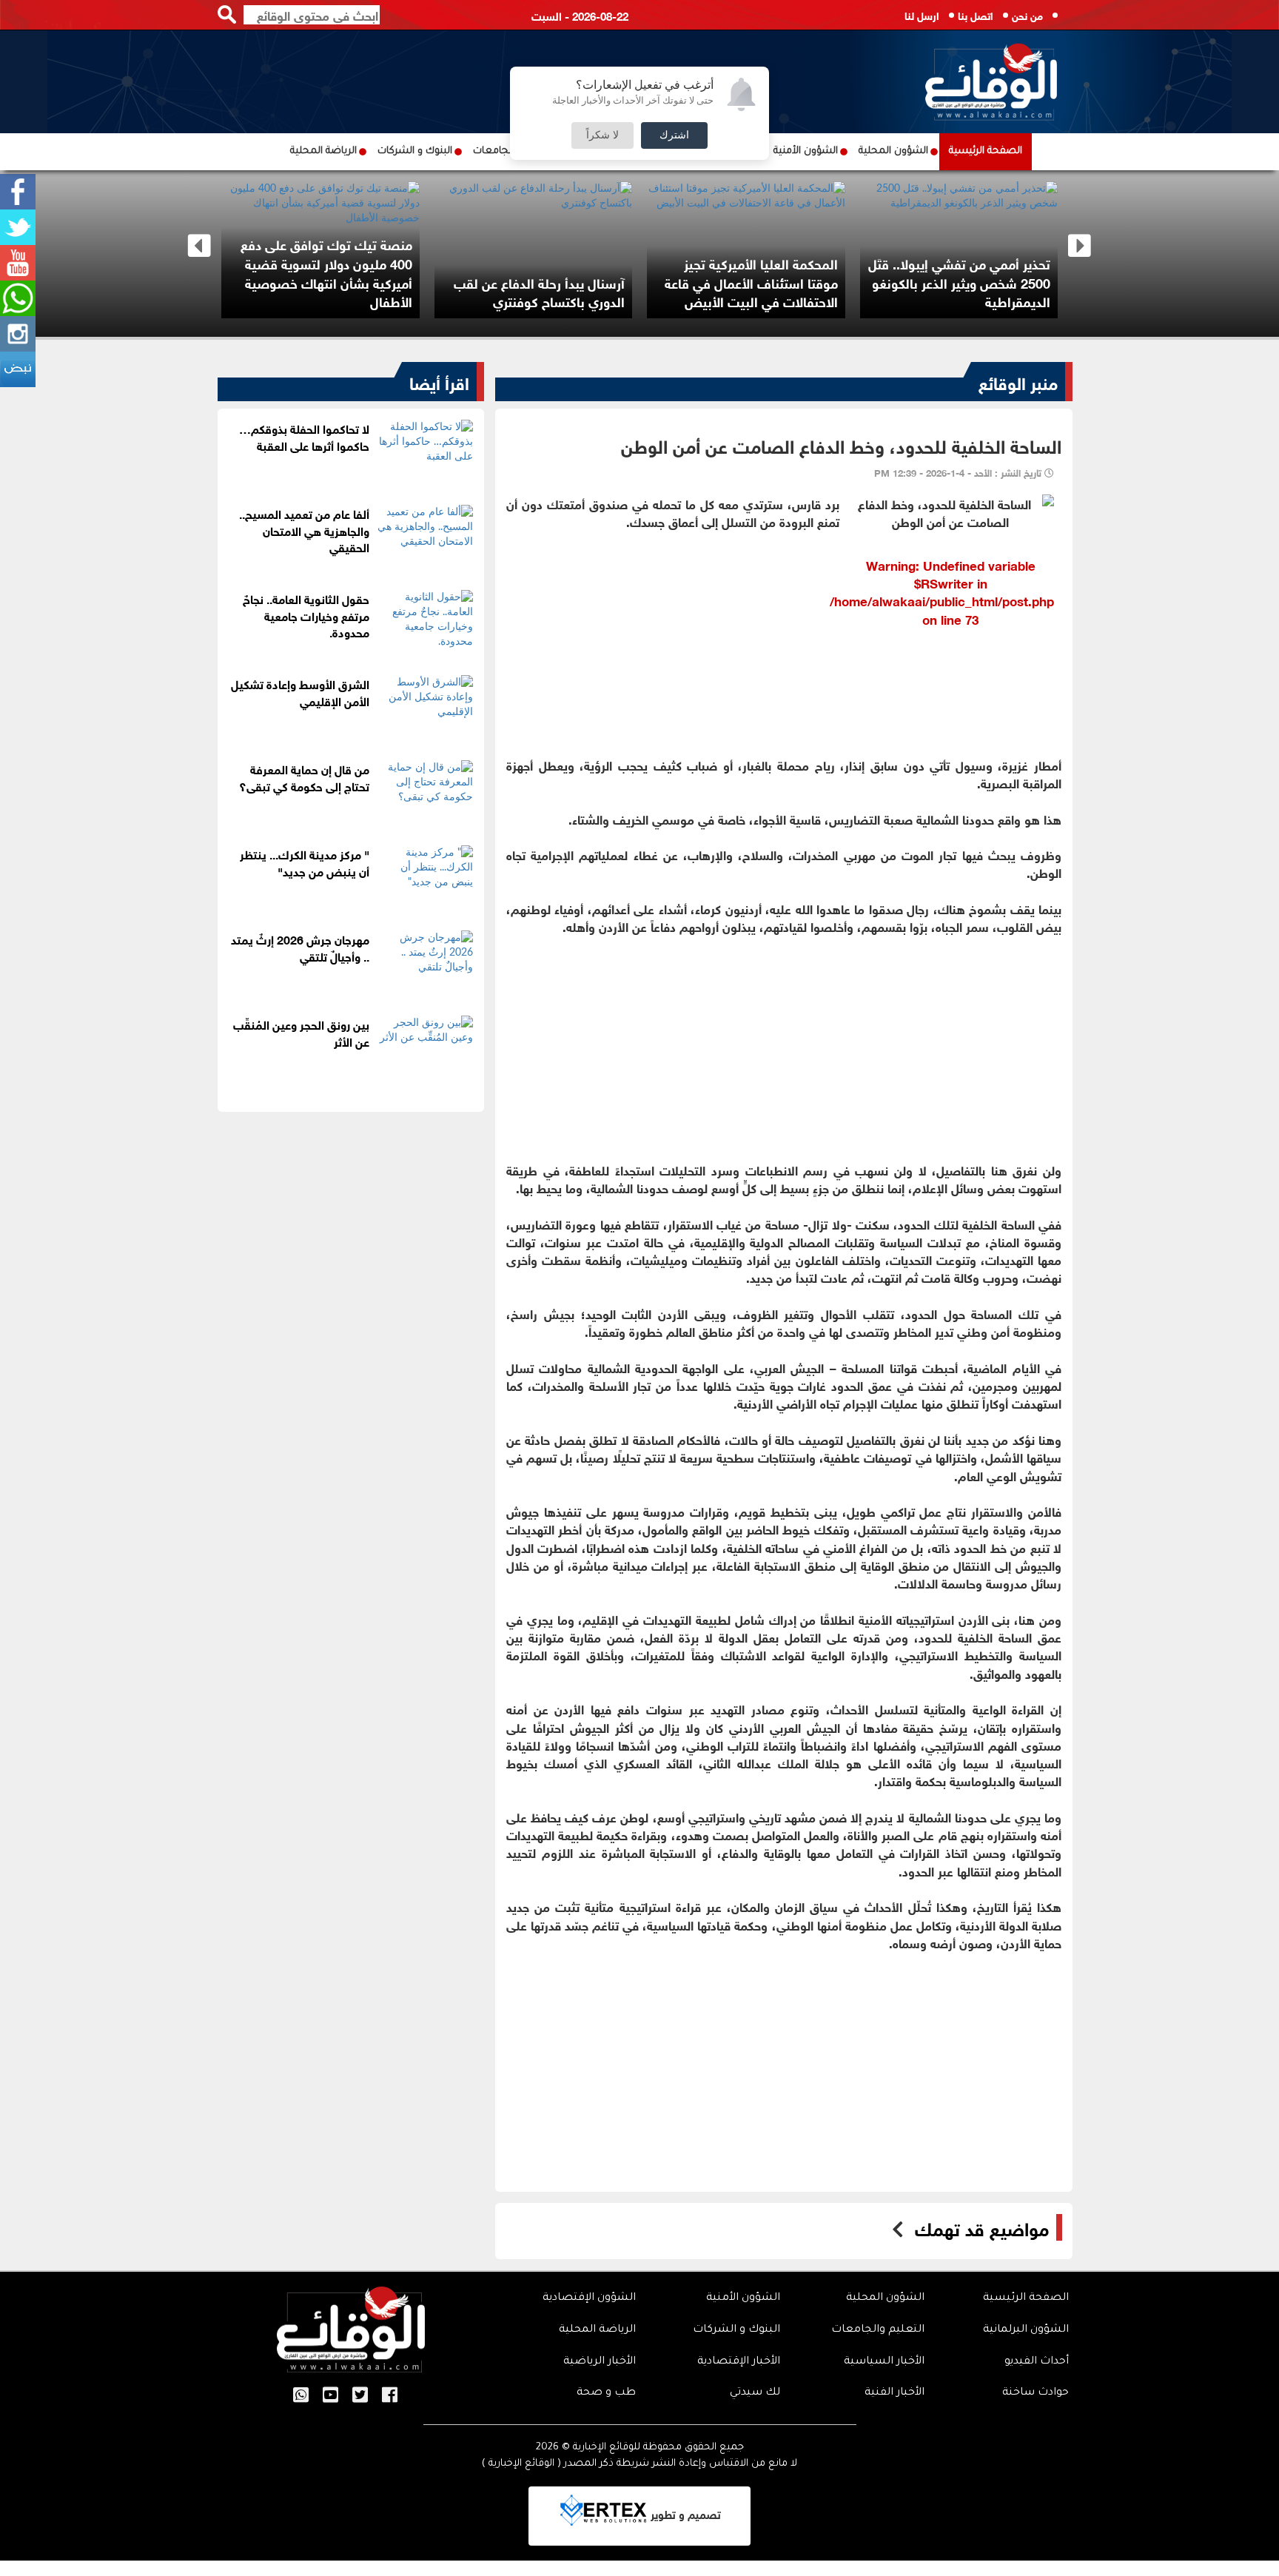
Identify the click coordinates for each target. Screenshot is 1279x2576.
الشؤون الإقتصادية (589, 2298)
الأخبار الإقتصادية (739, 2362)
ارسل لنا (922, 14)
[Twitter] (18, 227)
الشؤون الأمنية (806, 151)
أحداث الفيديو (1037, 2362)
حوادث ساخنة (1035, 2393)
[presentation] (199, 246)
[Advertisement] (784, 739)
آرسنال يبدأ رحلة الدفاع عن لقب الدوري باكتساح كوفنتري (539, 292)
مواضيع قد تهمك (982, 2227)
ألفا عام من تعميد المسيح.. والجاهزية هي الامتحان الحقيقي (304, 530)
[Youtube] (18, 263)
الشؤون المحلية (893, 151)
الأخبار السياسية (884, 2362)
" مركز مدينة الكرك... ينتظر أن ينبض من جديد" (305, 862)
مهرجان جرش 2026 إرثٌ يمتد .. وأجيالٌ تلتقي (300, 947)
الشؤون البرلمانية (1026, 2330)
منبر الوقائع (1018, 381)
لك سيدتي (755, 2393)
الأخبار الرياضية (600, 2362)
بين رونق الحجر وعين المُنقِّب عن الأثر (301, 1032)
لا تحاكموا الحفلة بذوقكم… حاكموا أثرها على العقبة (304, 436)
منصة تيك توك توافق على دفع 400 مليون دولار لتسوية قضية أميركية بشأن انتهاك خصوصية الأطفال (326, 272)
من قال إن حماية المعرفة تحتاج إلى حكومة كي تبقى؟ (304, 777)
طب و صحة (606, 2393)
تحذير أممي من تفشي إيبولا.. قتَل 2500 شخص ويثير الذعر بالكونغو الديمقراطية (959, 282)
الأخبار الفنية (894, 2393)
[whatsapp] (18, 298)
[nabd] (18, 369)
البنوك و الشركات (415, 151)
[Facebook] (18, 192)
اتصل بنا (976, 14)
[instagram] (18, 334)
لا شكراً (602, 135)
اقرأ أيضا (439, 381)
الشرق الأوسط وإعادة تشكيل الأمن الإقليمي (300, 691)
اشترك (674, 135)
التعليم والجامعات (878, 2330)
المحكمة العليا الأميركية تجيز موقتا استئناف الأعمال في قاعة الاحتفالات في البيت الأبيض (751, 282)
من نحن (1027, 14)
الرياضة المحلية (323, 151)
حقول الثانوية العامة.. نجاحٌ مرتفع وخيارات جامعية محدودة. (306, 615)
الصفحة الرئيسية (986, 151)
